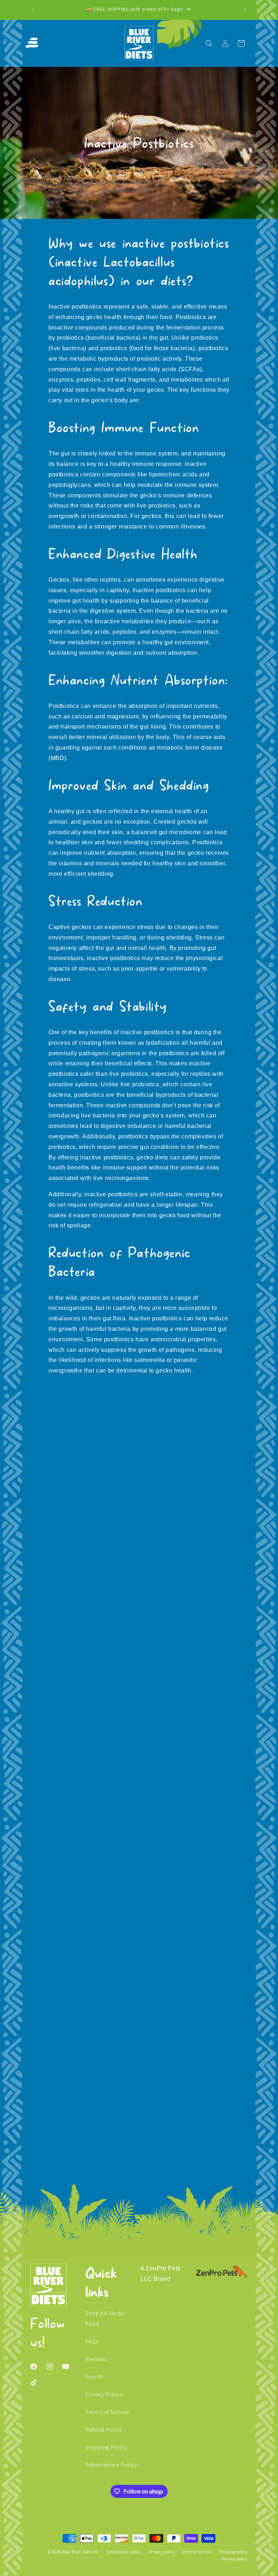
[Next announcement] (245, 10)
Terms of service (197, 2552)
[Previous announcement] (33, 10)
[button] (34, 43)
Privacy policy (162, 2552)
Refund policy (235, 2559)
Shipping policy (233, 2552)
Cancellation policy (124, 2552)
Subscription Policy (111, 2465)
